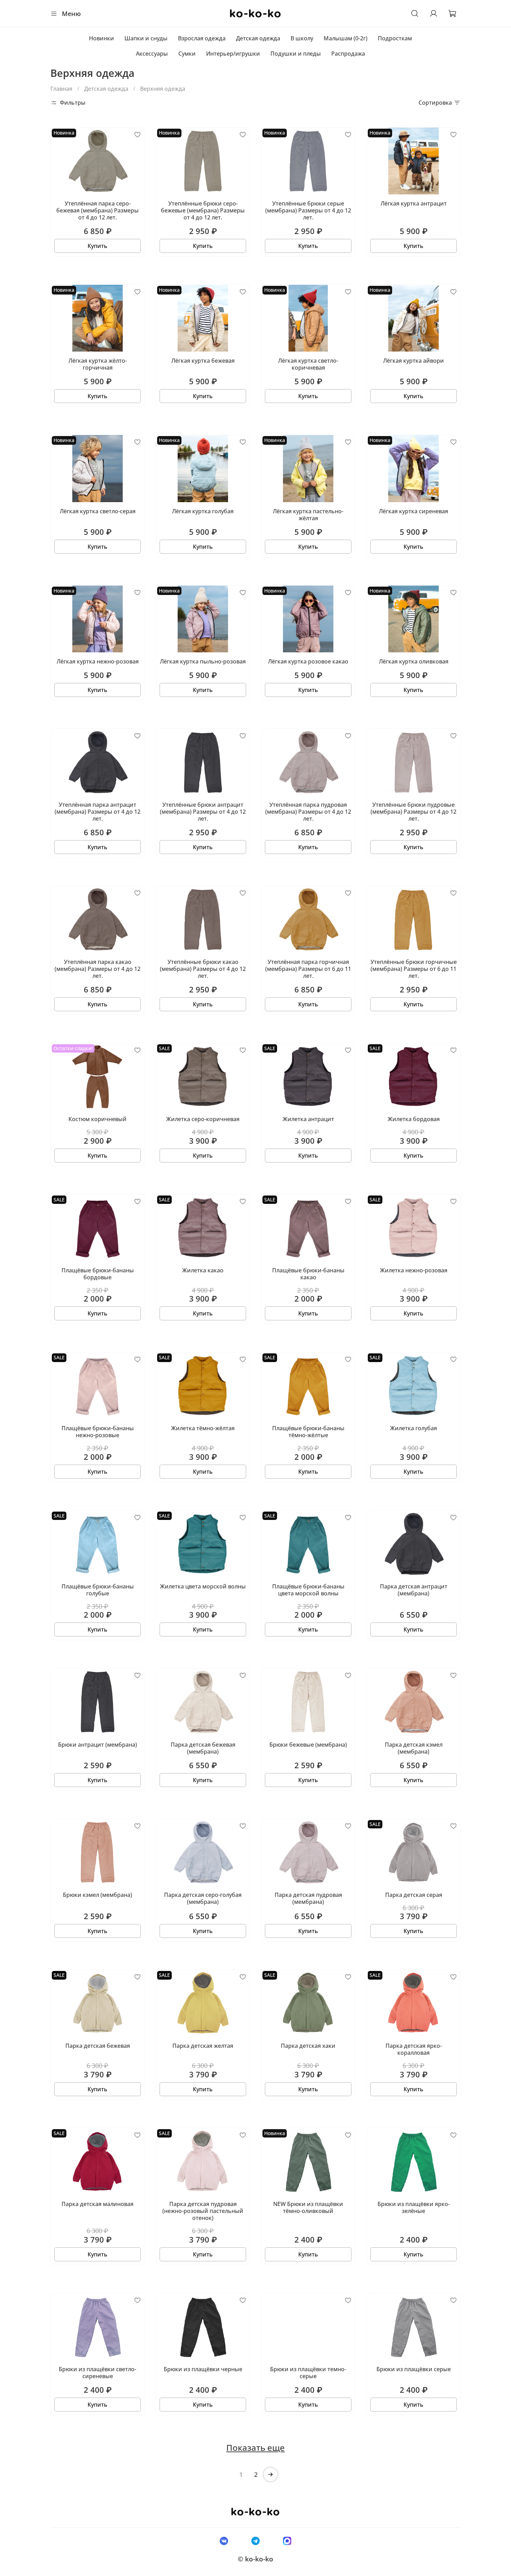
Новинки (102, 38)
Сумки (187, 54)
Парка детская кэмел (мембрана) (414, 1748)
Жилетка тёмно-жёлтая (203, 1428)
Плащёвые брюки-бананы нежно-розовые (98, 1432)
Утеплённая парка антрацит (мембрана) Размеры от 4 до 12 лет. (98, 812)
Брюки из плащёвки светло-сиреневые (98, 2373)
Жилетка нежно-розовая (414, 1270)
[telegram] (255, 2541)
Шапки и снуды (146, 38)
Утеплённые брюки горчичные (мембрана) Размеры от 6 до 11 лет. (414, 969)
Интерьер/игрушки (233, 54)
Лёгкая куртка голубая (203, 511)
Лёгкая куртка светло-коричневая (308, 364)
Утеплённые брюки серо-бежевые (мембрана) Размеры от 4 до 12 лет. (203, 210)
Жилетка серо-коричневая (203, 1119)
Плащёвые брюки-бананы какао (308, 1274)
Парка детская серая (414, 1895)
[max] (287, 2541)
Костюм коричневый (98, 1119)
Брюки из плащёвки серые (414, 2369)
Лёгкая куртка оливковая (414, 661)
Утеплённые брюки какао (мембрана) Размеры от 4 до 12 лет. (203, 969)
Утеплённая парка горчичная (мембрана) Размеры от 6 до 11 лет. (308, 969)
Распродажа (348, 54)
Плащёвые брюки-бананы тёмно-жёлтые (308, 1432)
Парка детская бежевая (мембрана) (203, 1748)
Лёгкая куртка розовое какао (308, 661)
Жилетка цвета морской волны (203, 1586)
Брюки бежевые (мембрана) (308, 1745)
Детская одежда (258, 38)
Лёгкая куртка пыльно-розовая (203, 661)
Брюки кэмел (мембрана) (98, 1895)
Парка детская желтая (203, 2046)
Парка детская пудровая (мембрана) (308, 1898)
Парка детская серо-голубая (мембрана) (203, 1898)
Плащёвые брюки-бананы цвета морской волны (308, 1590)
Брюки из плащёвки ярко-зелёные (414, 2207)
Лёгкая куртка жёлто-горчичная (98, 364)
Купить (98, 246)
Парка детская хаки (308, 2046)
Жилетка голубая (413, 1428)
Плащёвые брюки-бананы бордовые (98, 1274)
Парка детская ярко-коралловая (414, 2049)
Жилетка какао (203, 1270)
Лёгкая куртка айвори (413, 361)
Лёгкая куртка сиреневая (413, 511)
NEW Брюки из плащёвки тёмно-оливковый (308, 2207)
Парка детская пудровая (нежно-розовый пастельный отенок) (203, 2211)
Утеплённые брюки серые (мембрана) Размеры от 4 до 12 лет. (308, 210)
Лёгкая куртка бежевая (203, 361)
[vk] (224, 2541)
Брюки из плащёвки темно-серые (308, 2373)
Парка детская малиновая (98, 2204)
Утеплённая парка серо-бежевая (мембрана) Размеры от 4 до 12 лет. (98, 210)
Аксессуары (152, 54)
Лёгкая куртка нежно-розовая (98, 661)
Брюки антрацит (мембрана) (98, 1745)
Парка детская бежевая (98, 2046)
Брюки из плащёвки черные (203, 2369)
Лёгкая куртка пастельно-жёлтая (308, 515)
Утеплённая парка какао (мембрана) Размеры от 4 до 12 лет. (98, 969)
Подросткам (395, 38)
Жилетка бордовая (414, 1119)
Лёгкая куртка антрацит (414, 203)
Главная (61, 89)
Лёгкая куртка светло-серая (98, 511)
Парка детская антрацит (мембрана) (414, 1590)
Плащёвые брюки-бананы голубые (98, 1590)
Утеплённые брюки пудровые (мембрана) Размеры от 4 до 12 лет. (413, 812)
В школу (302, 38)
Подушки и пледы (296, 54)
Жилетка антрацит (308, 1119)
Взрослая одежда (202, 38)
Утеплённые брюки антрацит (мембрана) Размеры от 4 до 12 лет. (203, 812)
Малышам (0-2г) (346, 38)
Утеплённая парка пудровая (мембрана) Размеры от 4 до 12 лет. (308, 812)
